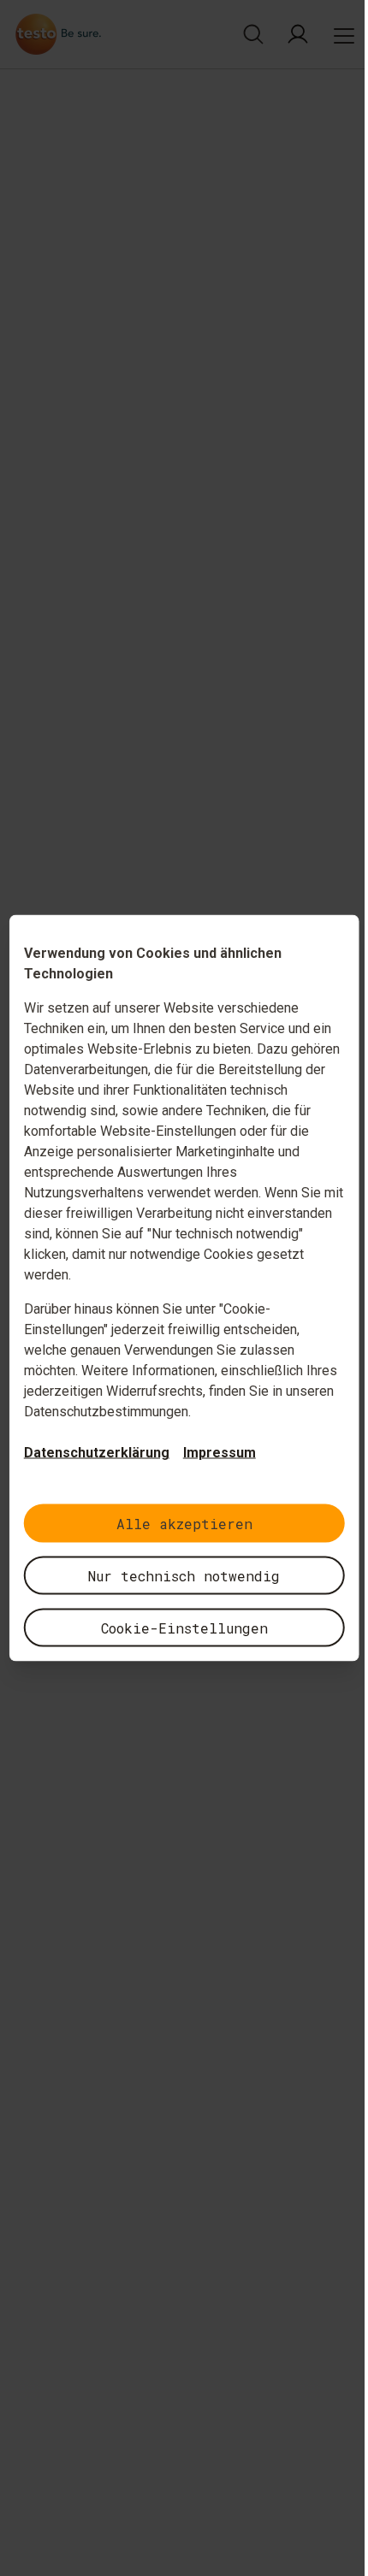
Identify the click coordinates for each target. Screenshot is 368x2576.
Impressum (220, 1453)
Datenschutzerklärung (97, 1453)
